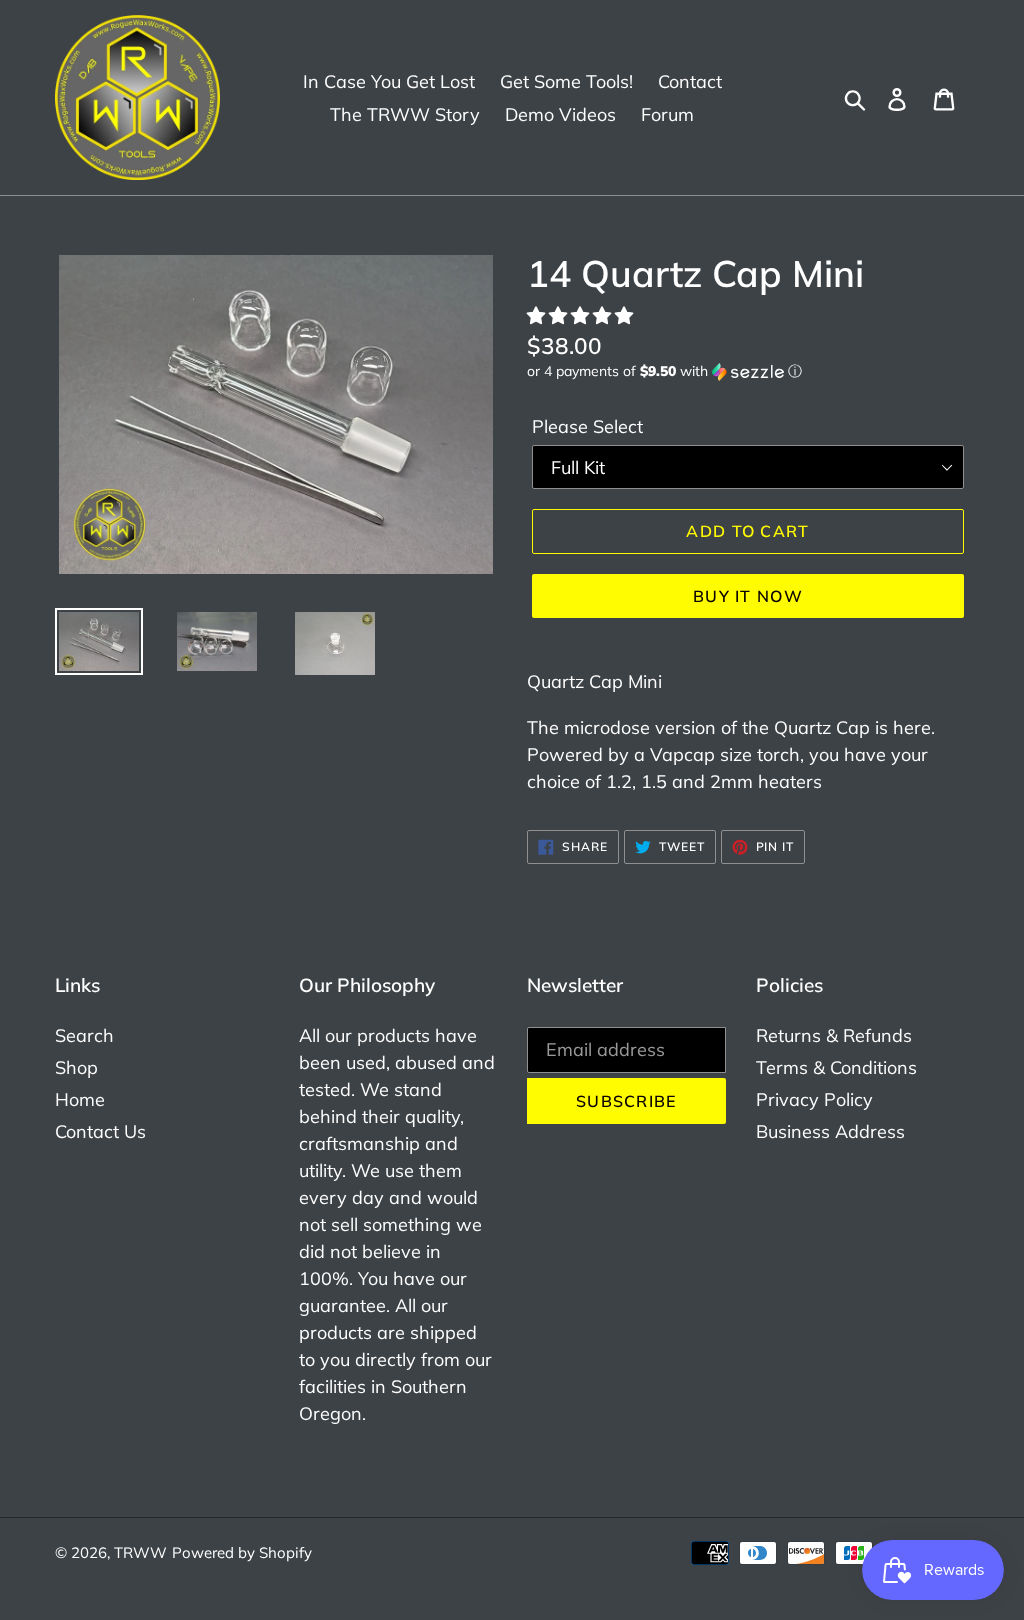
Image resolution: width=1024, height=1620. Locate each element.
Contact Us (100, 1131)
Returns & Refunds (834, 1035)
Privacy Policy (814, 1099)
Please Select (587, 426)
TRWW (140, 1552)
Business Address (830, 1131)
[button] (582, 315)
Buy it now (748, 596)
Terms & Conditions (836, 1067)
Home (80, 1099)
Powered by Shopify (242, 1552)
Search (84, 1035)
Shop (76, 1067)
